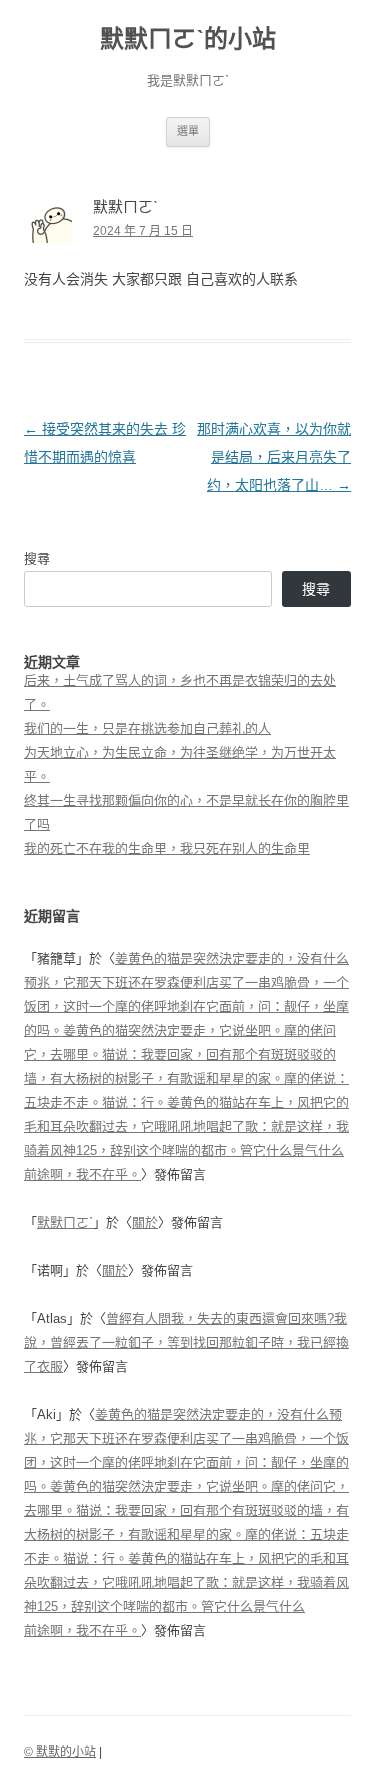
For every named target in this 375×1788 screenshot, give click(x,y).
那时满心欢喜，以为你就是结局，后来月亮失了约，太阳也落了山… (274, 457)
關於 (145, 1222)
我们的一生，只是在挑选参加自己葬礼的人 (147, 728)
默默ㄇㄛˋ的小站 (188, 38)
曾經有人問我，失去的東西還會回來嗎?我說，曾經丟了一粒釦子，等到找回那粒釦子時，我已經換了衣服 (186, 1342)
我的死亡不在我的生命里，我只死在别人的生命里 (167, 848)
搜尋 (37, 558)
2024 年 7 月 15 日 (143, 231)
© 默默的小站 (60, 1752)
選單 (188, 131)
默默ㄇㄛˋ (65, 1222)
